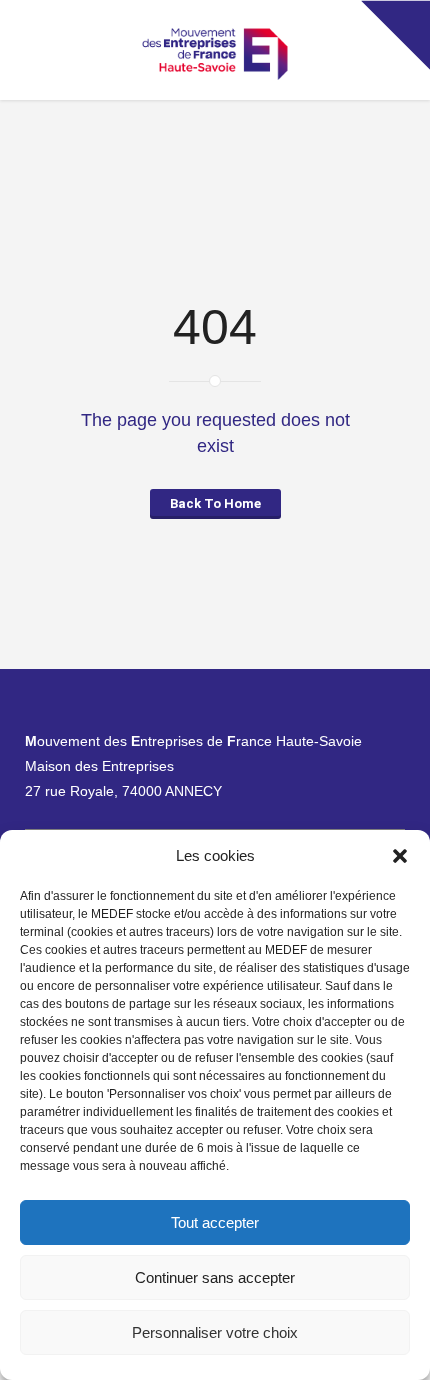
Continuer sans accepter (215, 1277)
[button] (400, 856)
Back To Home (215, 503)
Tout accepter (215, 1222)
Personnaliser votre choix (215, 1332)
